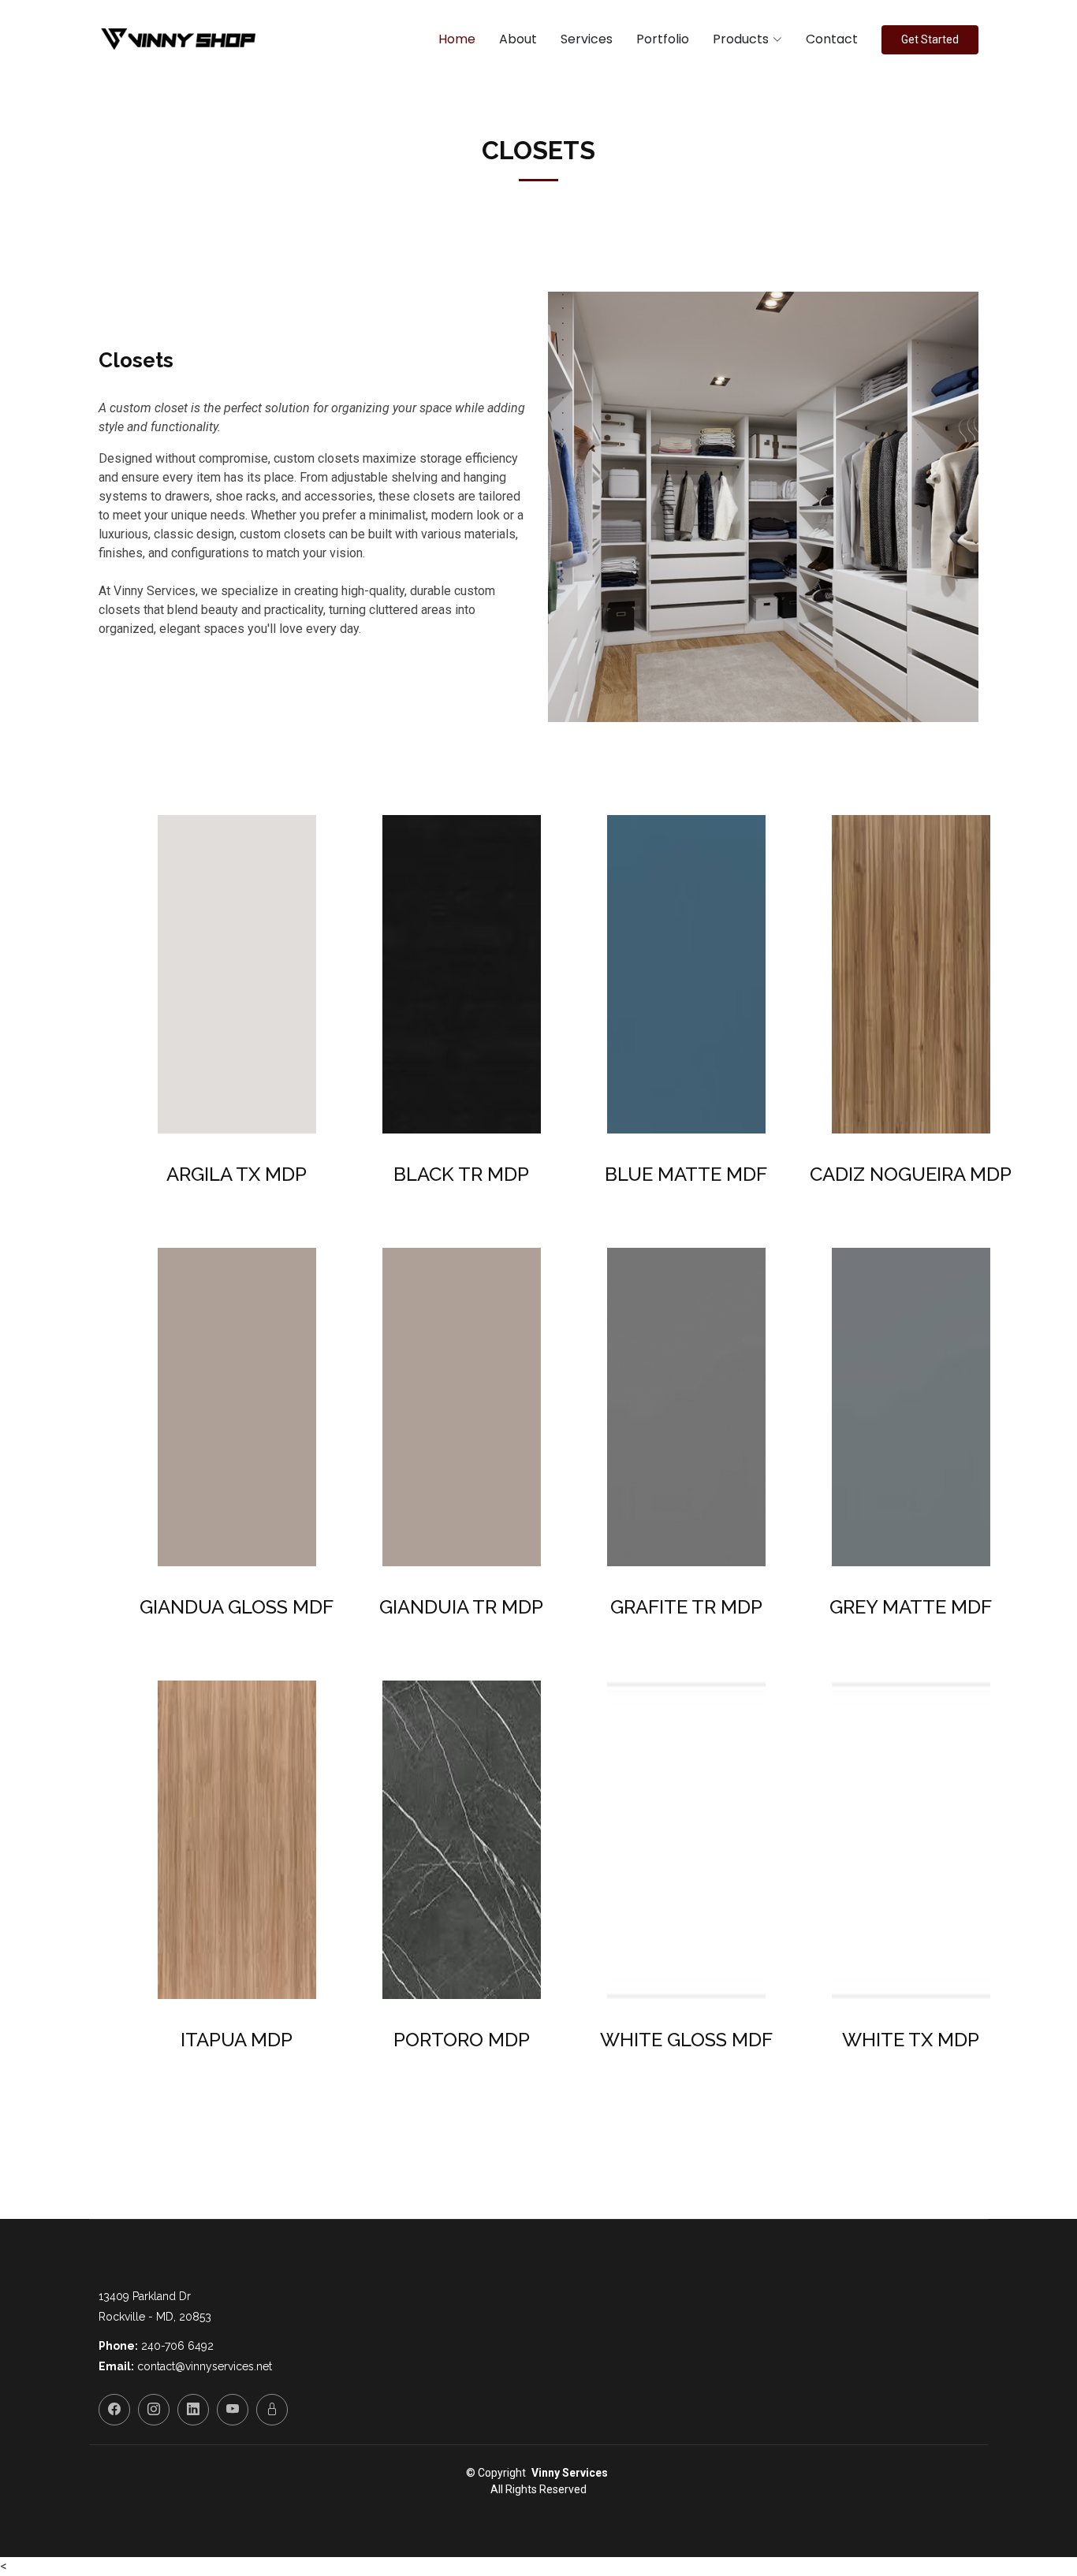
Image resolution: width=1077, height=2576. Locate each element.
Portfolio (663, 39)
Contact (832, 39)
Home (457, 39)
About (518, 39)
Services (587, 39)
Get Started (930, 39)
